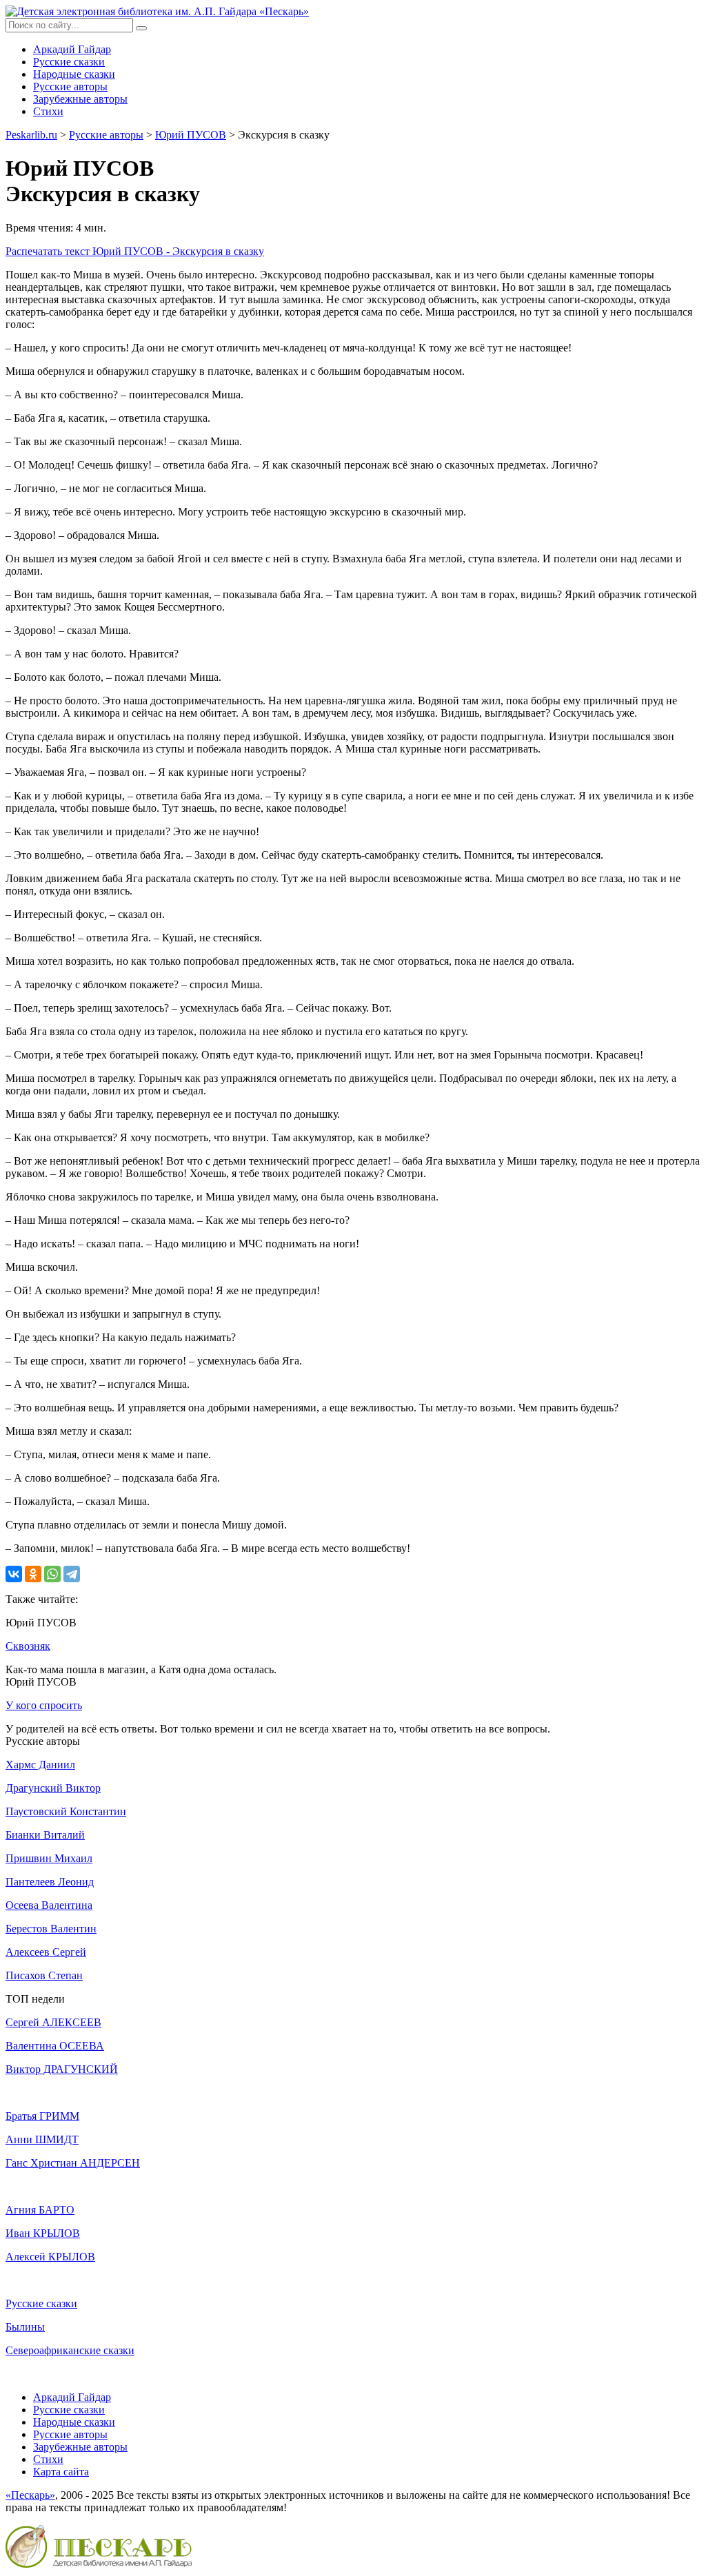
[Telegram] (72, 1574)
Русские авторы (70, 86)
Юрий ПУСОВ (191, 135)
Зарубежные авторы (80, 99)
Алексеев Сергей (46, 1952)
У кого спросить (44, 1705)
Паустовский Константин (66, 1811)
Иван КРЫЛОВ (43, 2233)
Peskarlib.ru (31, 135)
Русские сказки (69, 62)
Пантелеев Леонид (50, 1882)
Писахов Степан (44, 1975)
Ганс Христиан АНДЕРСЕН (73, 2163)
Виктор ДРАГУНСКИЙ (62, 2069)
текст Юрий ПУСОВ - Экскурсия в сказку (135, 251)
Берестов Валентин (51, 1929)
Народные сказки (74, 74)
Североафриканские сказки (70, 2350)
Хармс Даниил (40, 1765)
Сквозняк (28, 1646)
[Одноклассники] (33, 1574)
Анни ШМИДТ (42, 2139)
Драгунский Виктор (53, 1788)
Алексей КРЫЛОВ (50, 2257)
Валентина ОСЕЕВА (55, 2046)
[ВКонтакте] (14, 1574)
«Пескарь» (30, 2495)
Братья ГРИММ (42, 2116)
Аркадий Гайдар (72, 49)
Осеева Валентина (49, 1905)
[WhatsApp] (52, 1574)
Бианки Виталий (45, 1835)
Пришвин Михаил (49, 1858)
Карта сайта (61, 2472)
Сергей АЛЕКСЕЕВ (53, 2022)
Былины (25, 2327)
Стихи (48, 111)
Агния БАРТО (40, 2210)
